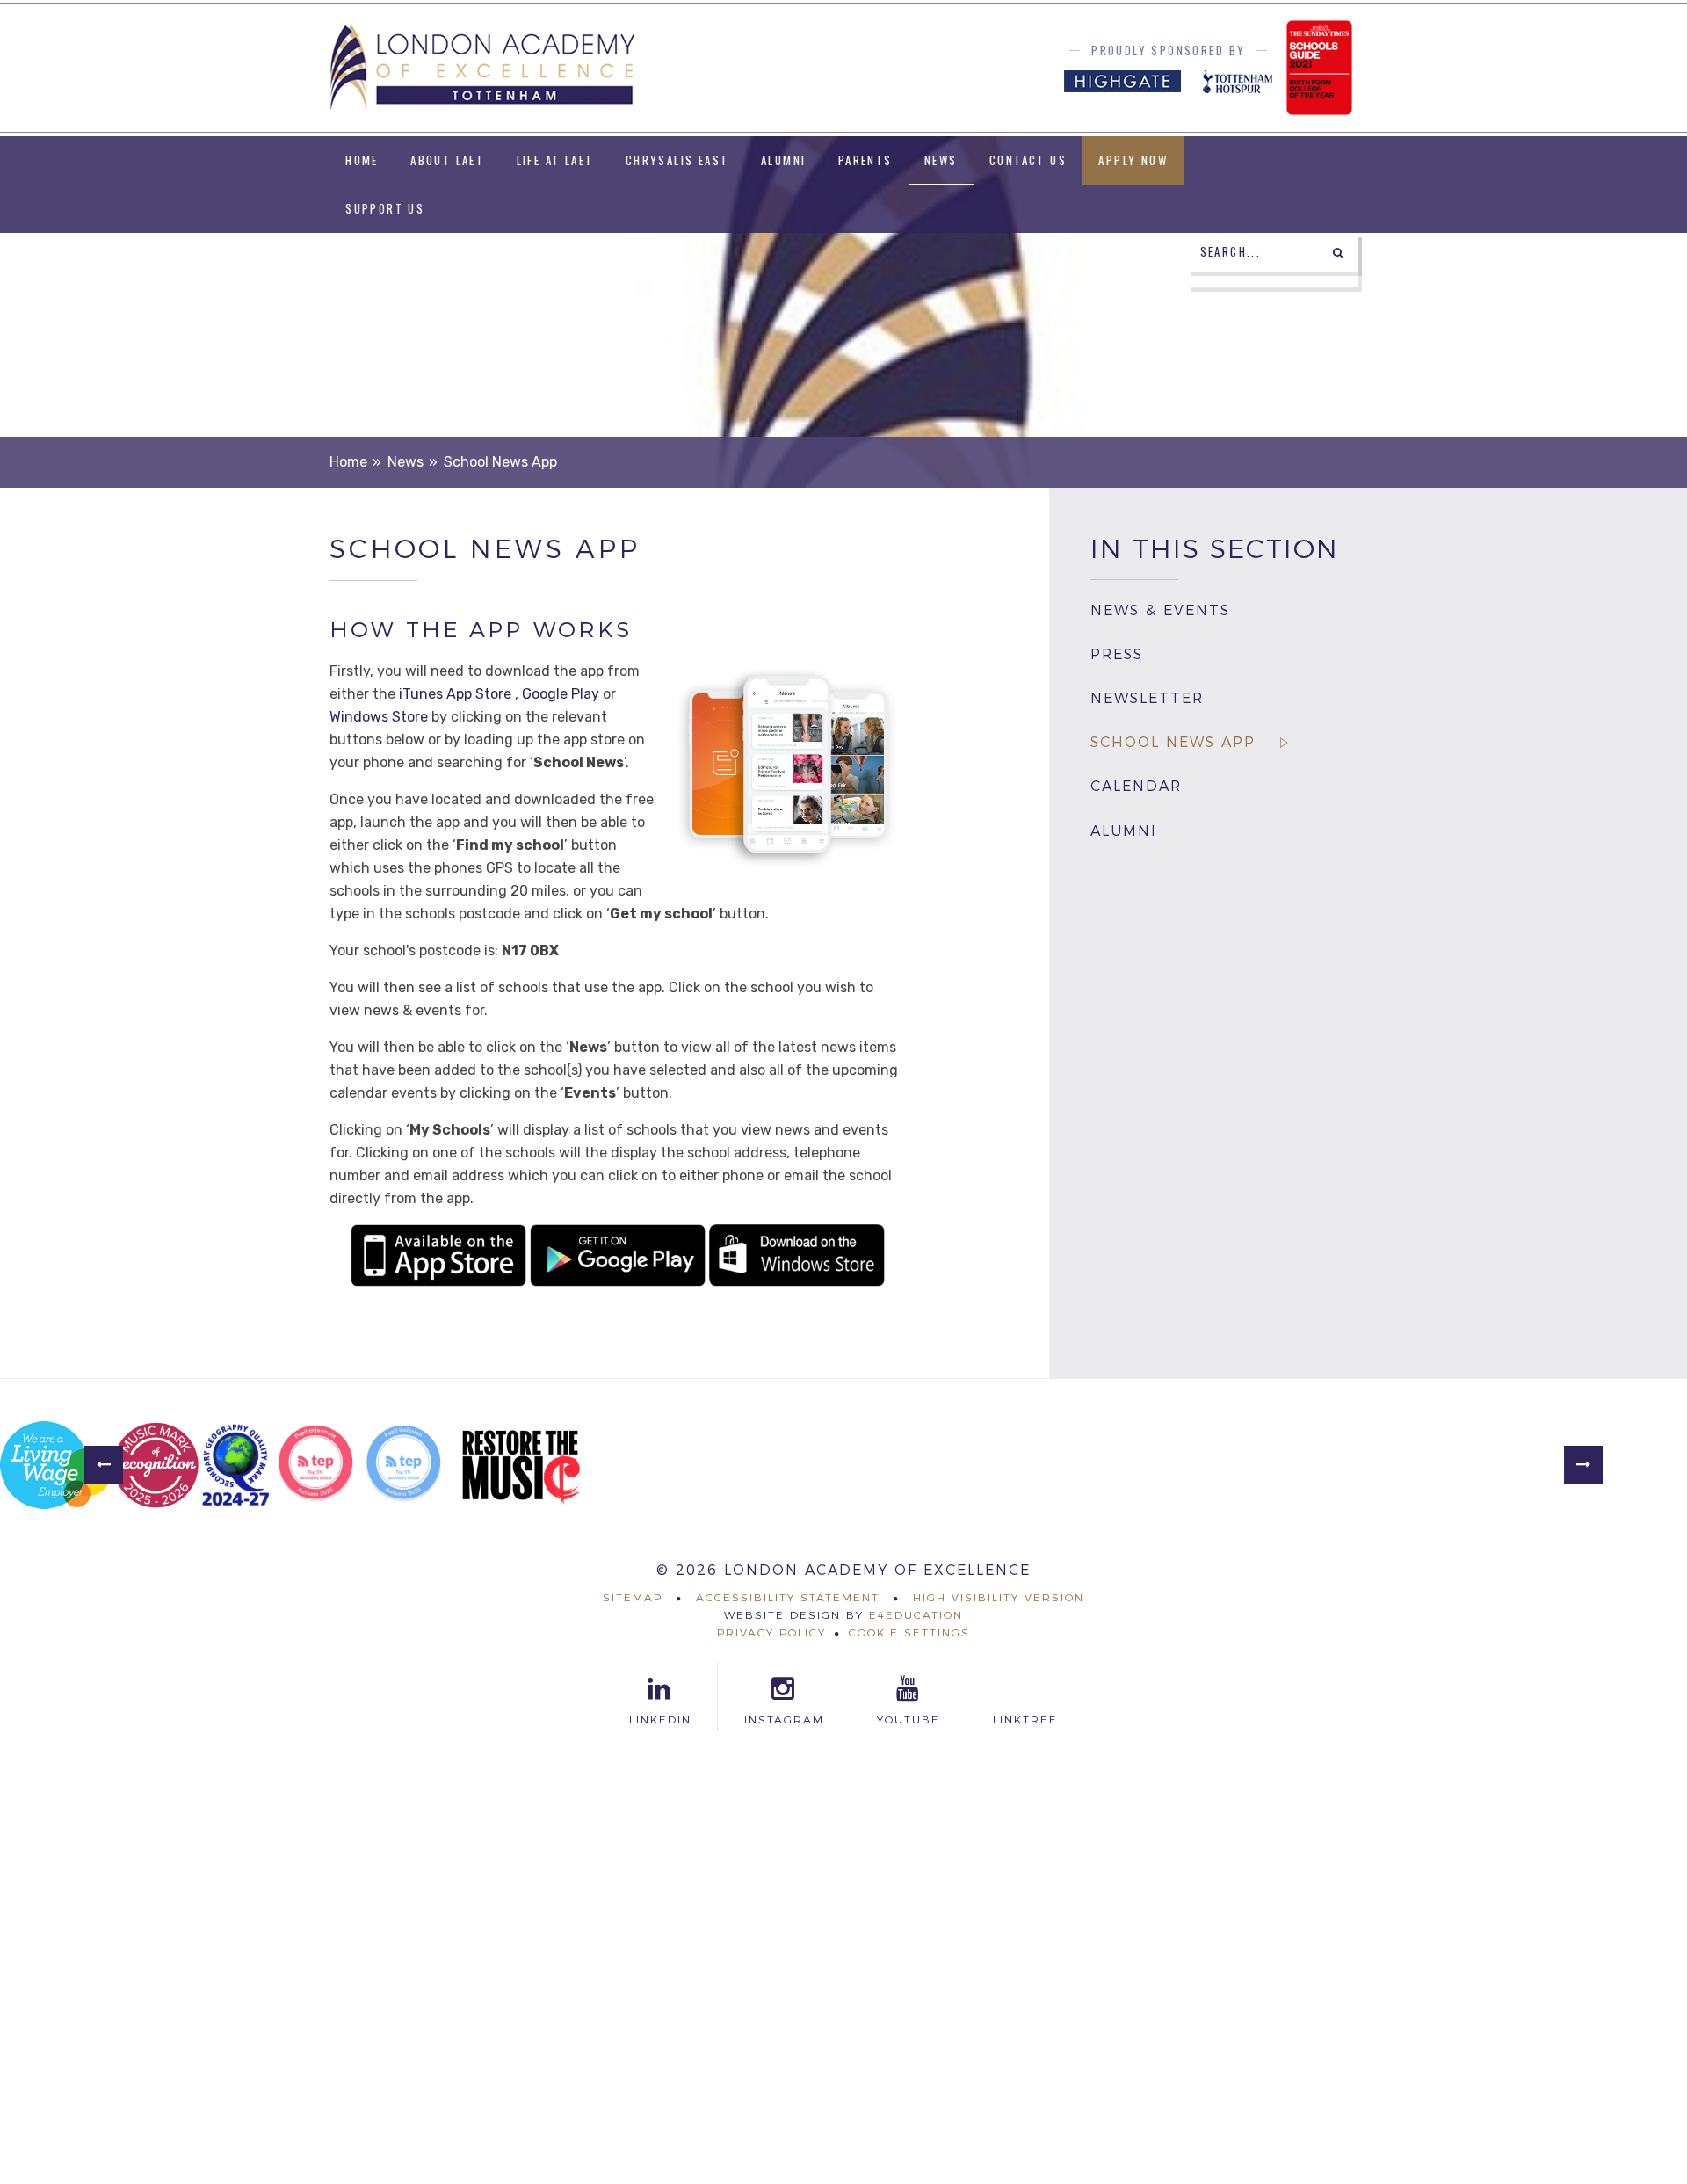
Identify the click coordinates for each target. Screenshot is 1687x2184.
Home (348, 462)
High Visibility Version (999, 1597)
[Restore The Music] (521, 1465)
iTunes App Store (455, 694)
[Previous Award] (104, 1465)
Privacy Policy (771, 1633)
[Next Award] (1583, 1465)
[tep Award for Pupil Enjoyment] (315, 1465)
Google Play (561, 694)
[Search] (1338, 252)
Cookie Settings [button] (909, 1633)
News (405, 462)
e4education (916, 1615)
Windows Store (379, 717)
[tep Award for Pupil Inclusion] (403, 1465)
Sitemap (633, 1597)
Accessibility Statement (788, 1597)
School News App (500, 462)
